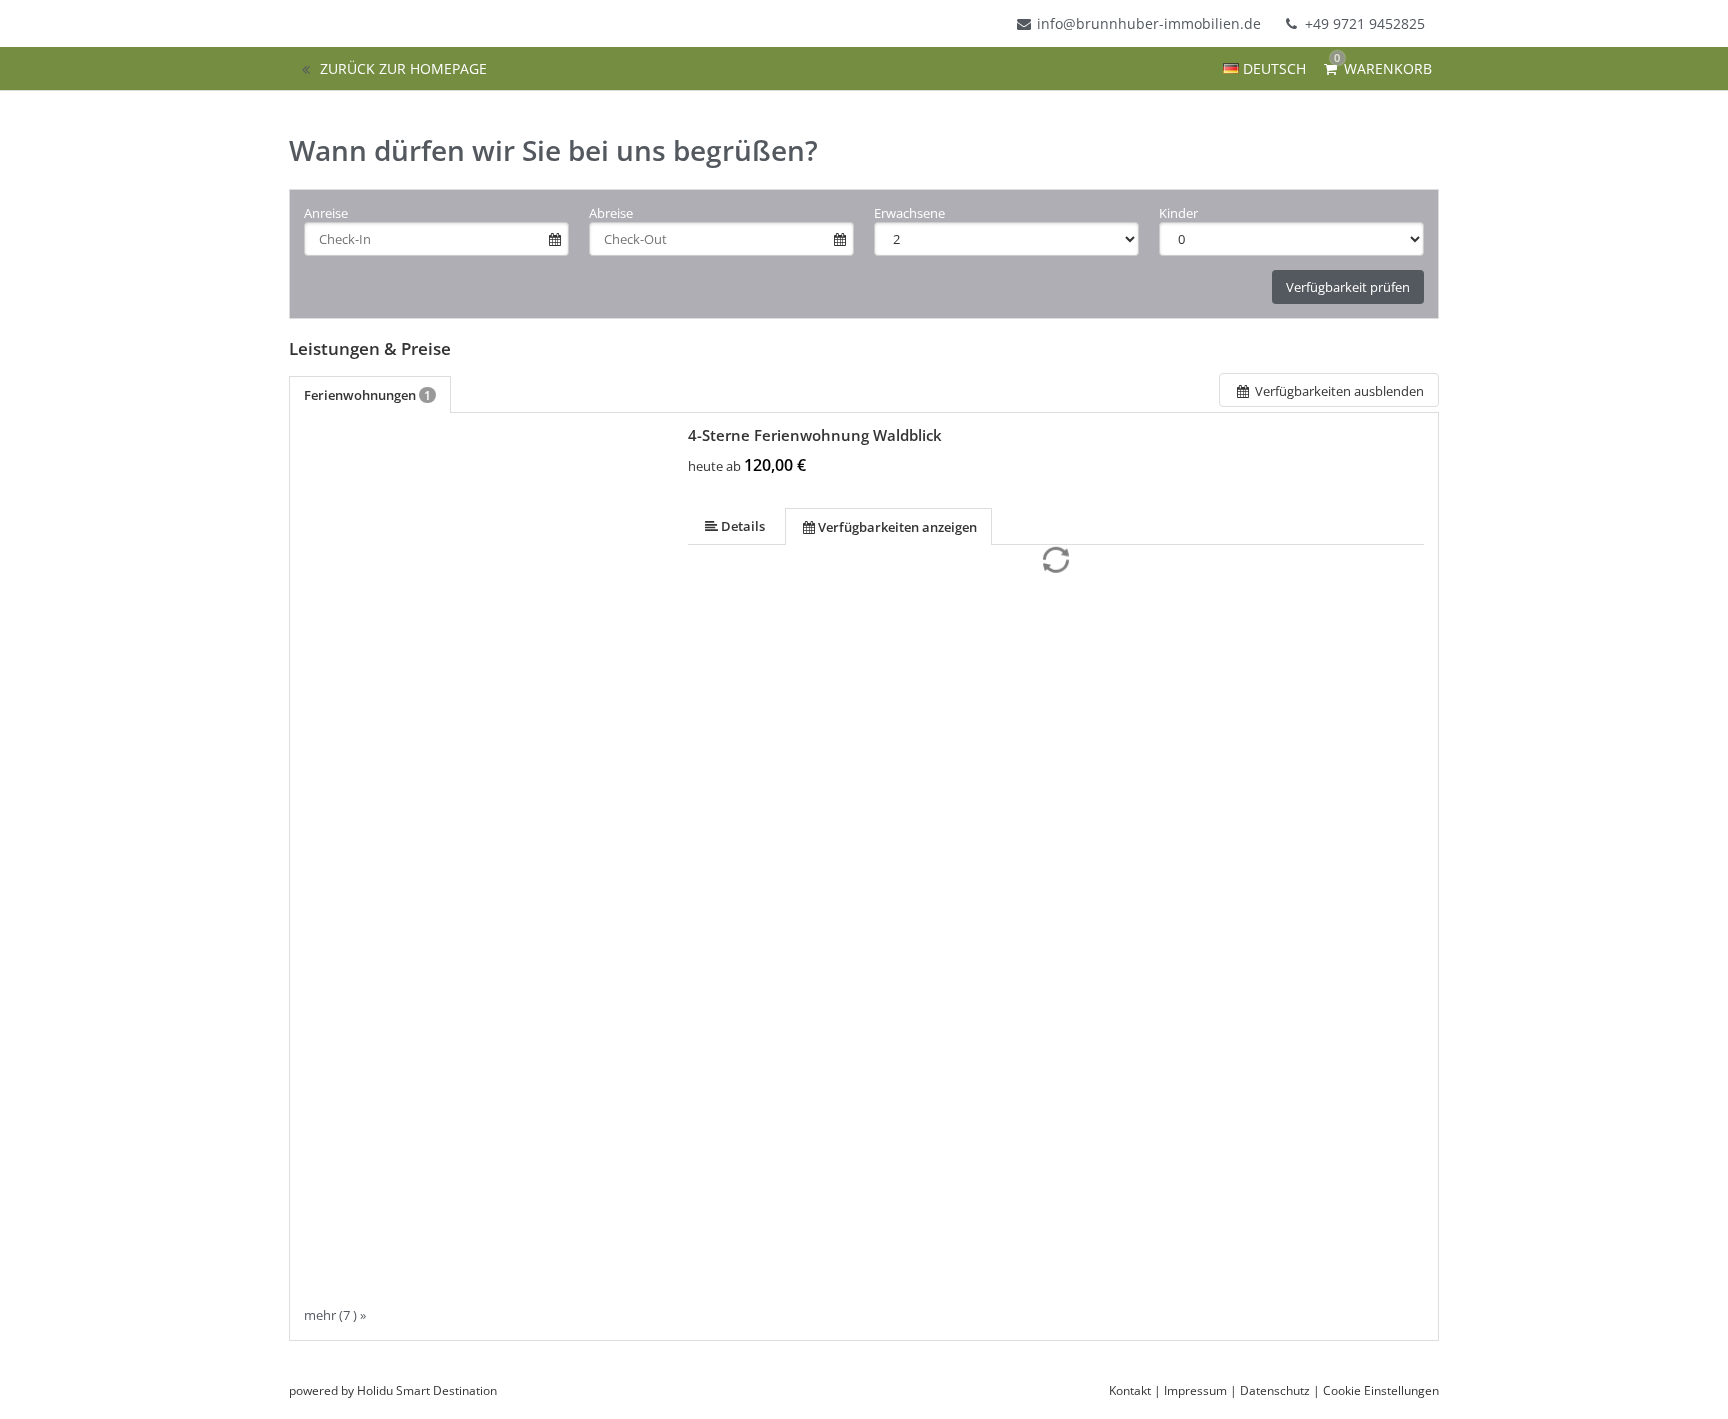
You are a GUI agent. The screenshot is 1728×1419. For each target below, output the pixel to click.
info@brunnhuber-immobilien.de (1149, 23)
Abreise (611, 213)
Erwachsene (909, 213)
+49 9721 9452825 (1363, 23)
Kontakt (1130, 1390)
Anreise (326, 213)
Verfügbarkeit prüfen (1348, 287)
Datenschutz (1275, 1390)
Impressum (1195, 1390)
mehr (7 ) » (335, 1314)
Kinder (1178, 213)
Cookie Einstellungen (1381, 1390)
